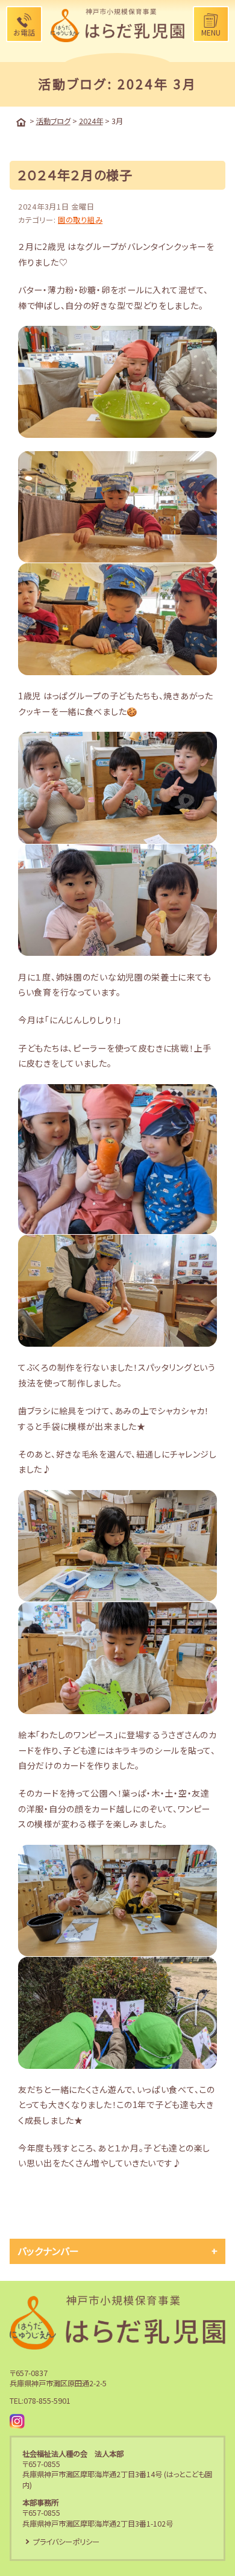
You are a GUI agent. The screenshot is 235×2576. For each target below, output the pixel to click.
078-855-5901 (47, 2401)
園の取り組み (80, 220)
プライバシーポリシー (66, 2542)
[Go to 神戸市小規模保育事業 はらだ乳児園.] (21, 122)
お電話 (24, 32)
